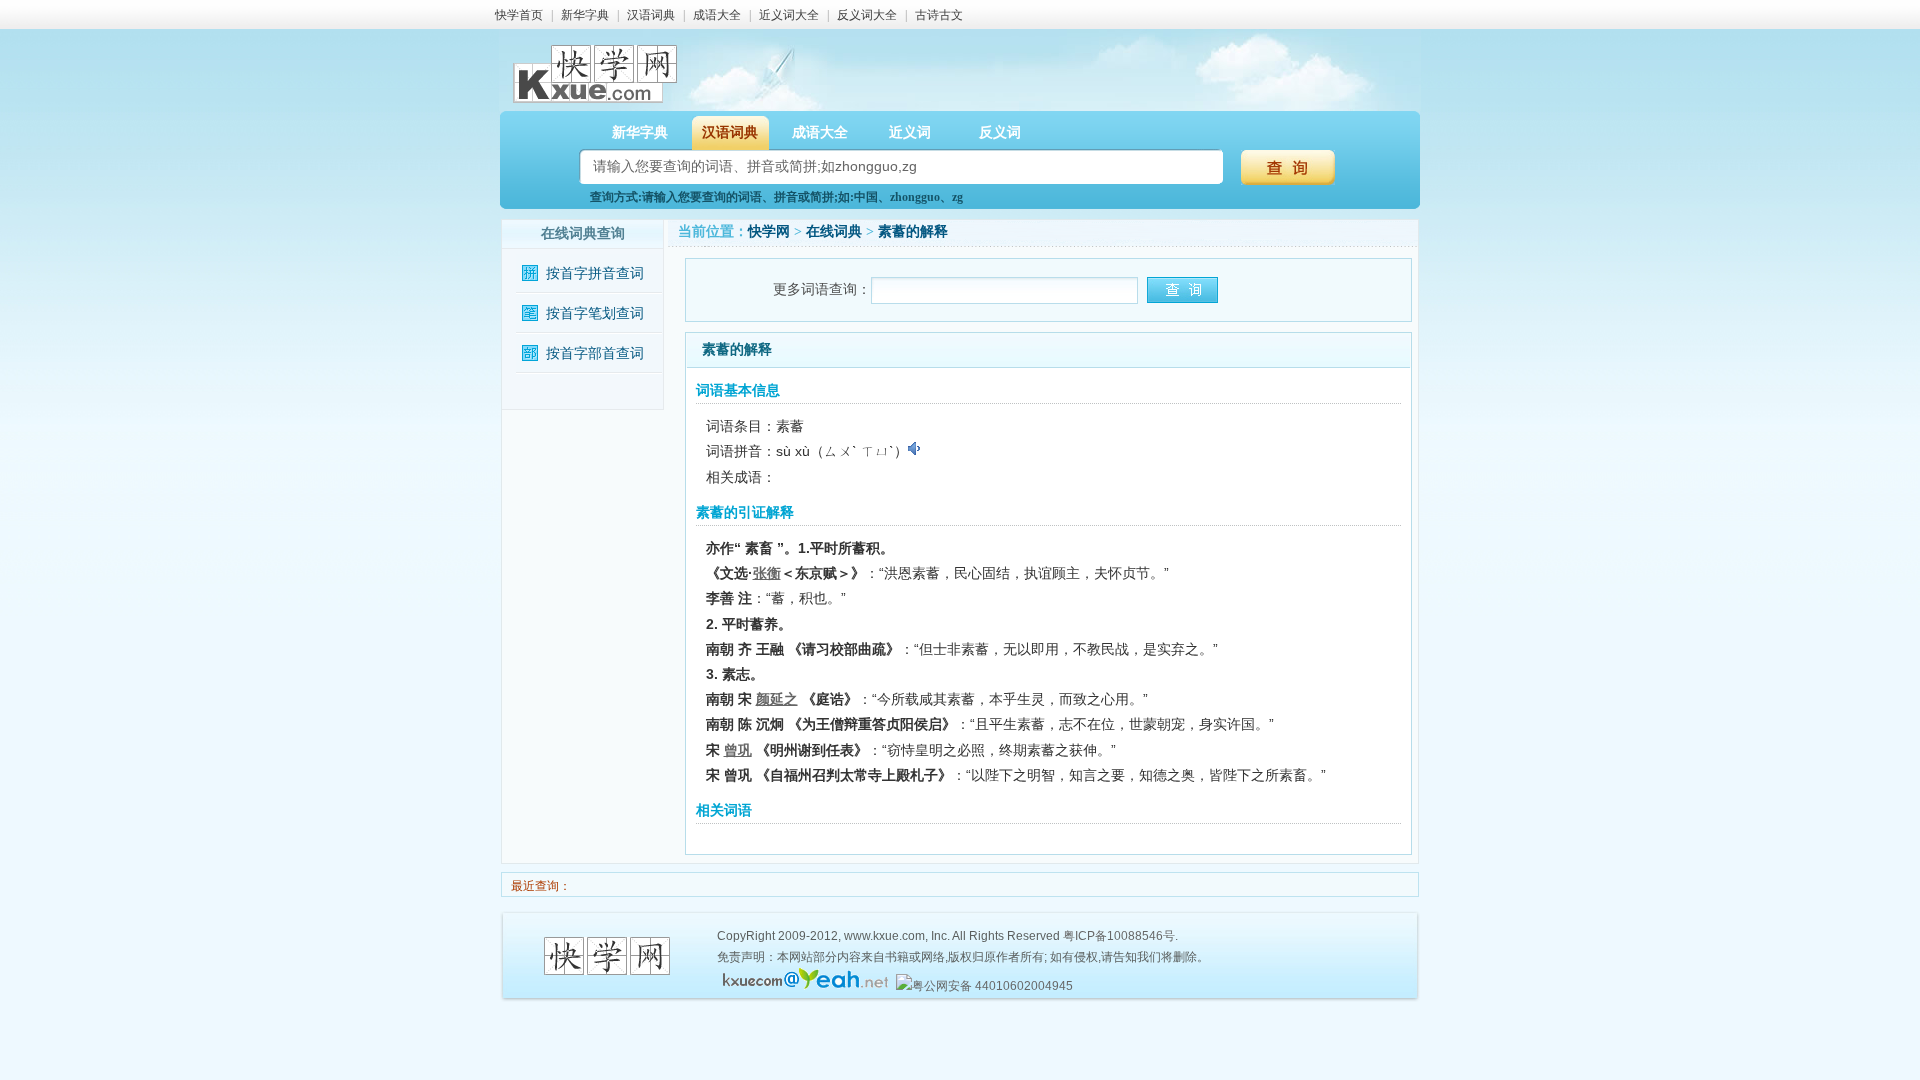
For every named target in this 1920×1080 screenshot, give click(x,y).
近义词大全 (789, 15)
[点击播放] (915, 449)
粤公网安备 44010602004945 (992, 986)
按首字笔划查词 (595, 313)
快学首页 (519, 15)
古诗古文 (939, 15)
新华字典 (585, 15)
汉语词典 (651, 15)
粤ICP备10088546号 (1119, 936)
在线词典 (834, 231)
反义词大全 (867, 15)
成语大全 (717, 15)
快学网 (769, 231)
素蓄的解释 (913, 231)
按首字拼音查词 (595, 273)
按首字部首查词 (595, 353)
